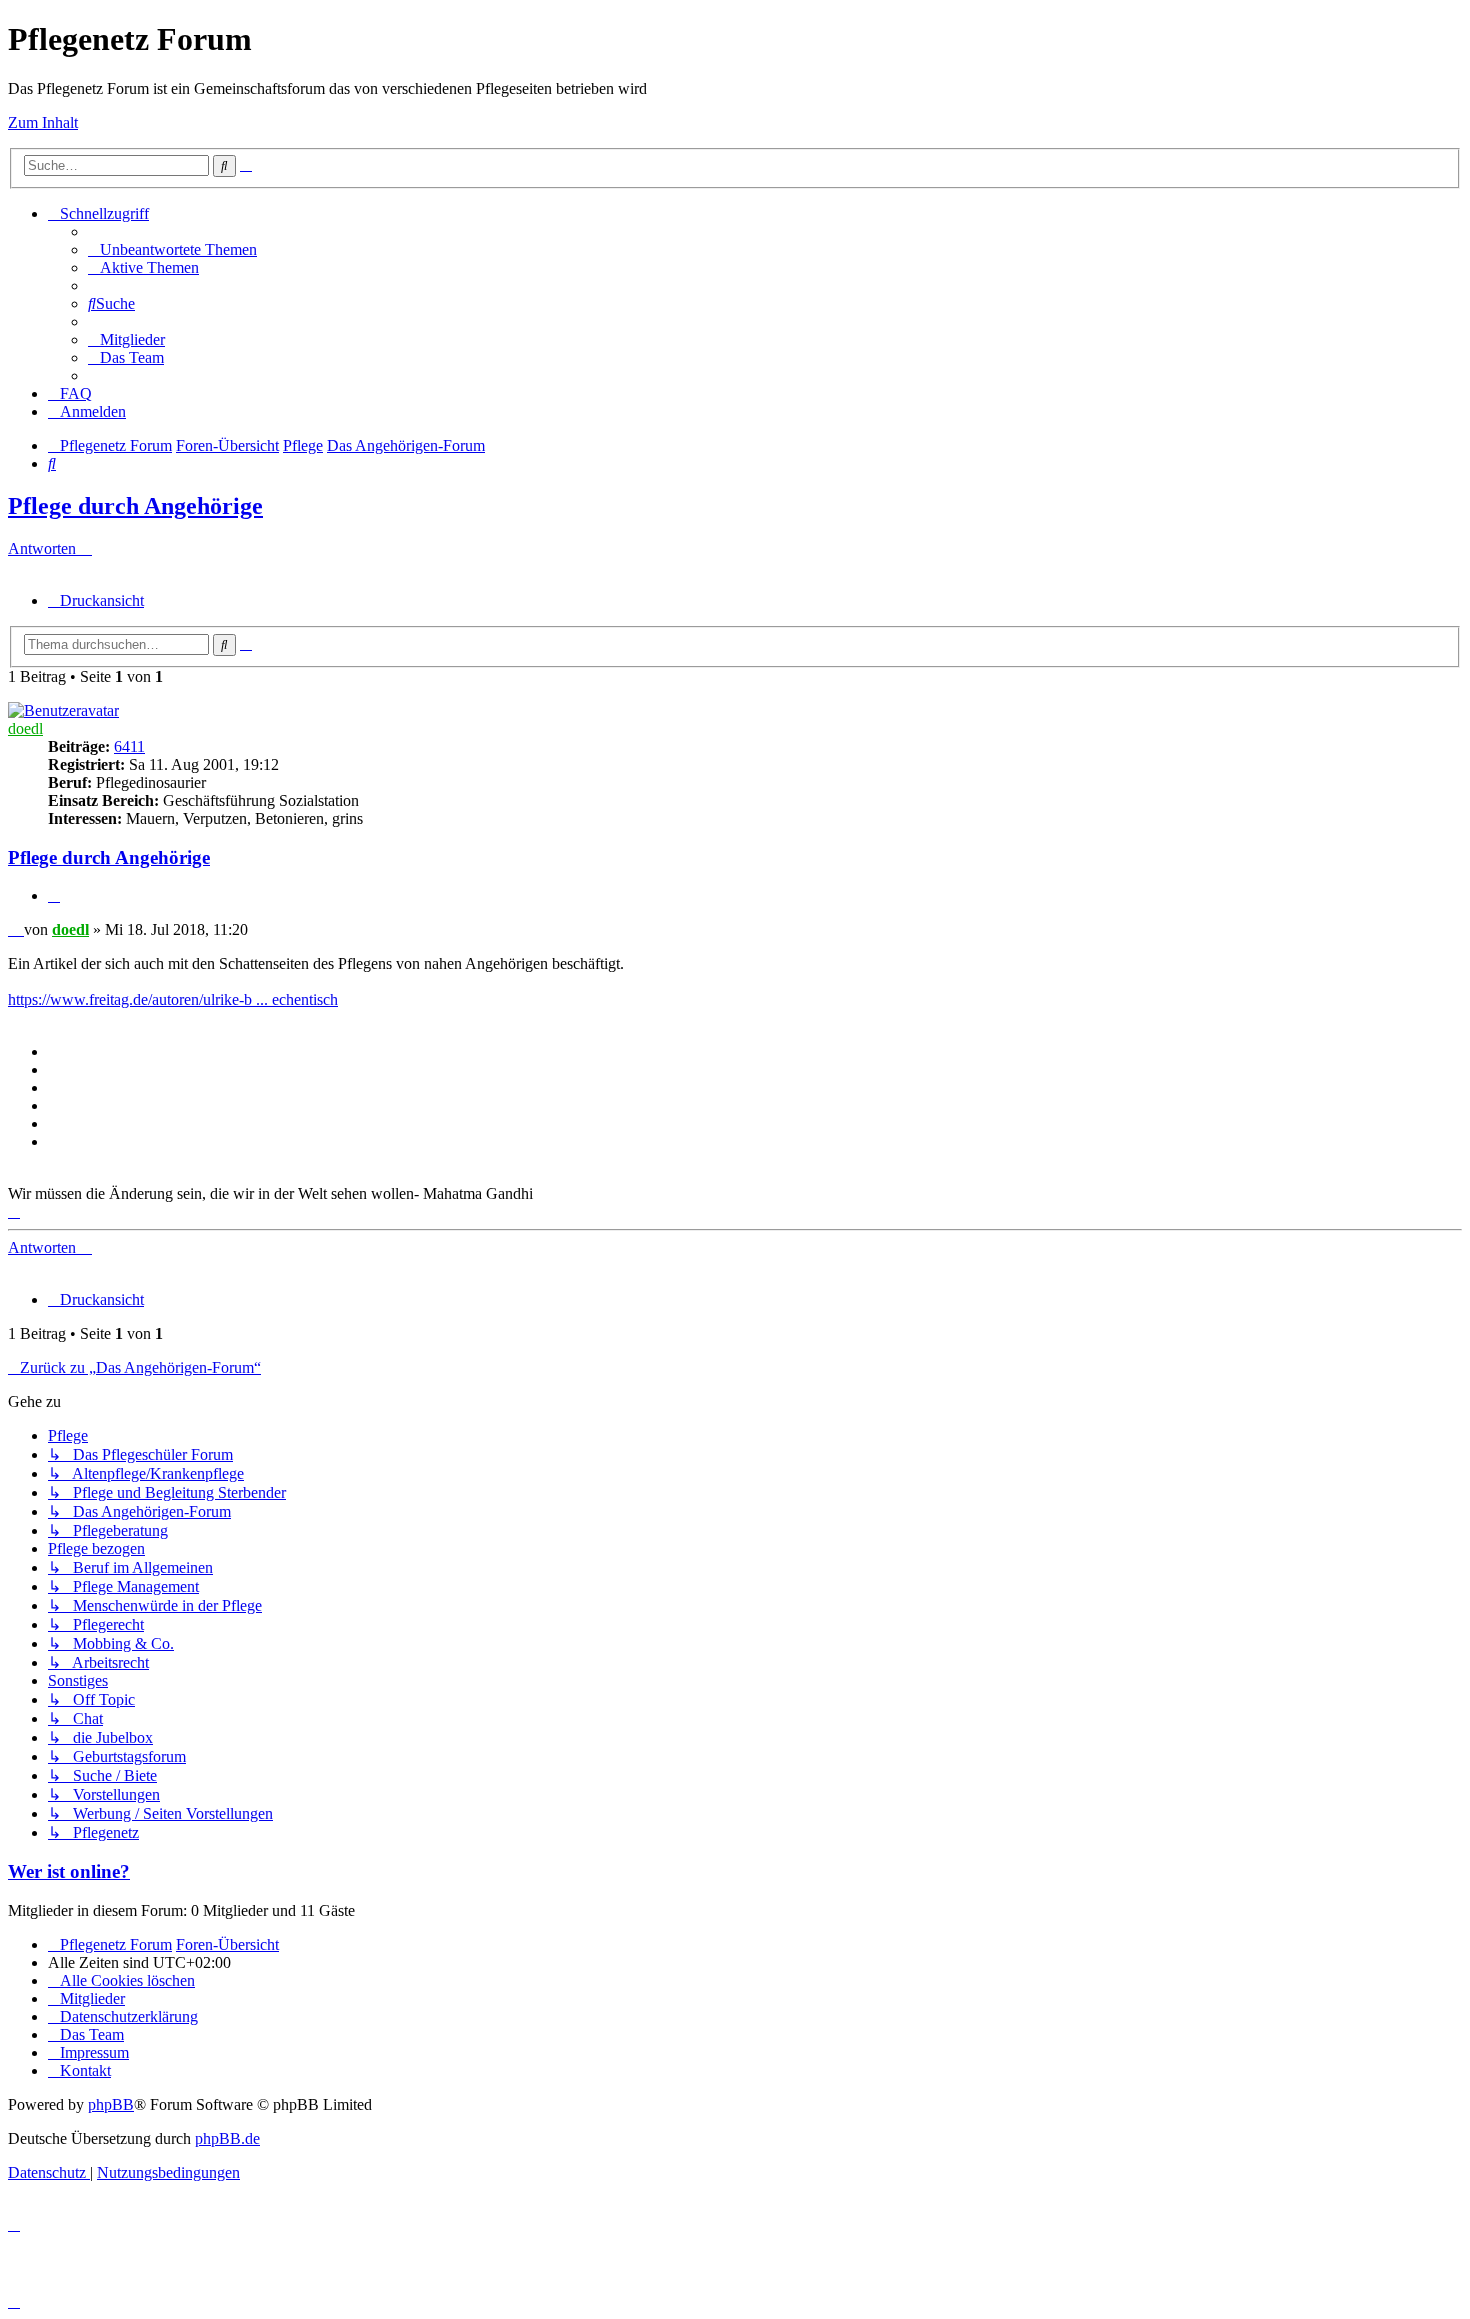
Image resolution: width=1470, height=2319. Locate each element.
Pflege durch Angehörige (135, 506)
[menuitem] (172, 249)
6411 (129, 746)
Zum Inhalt (43, 122)
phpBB (111, 2104)
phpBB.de (227, 2138)
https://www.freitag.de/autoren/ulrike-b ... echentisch (173, 999)
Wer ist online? (69, 1871)
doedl (25, 728)
